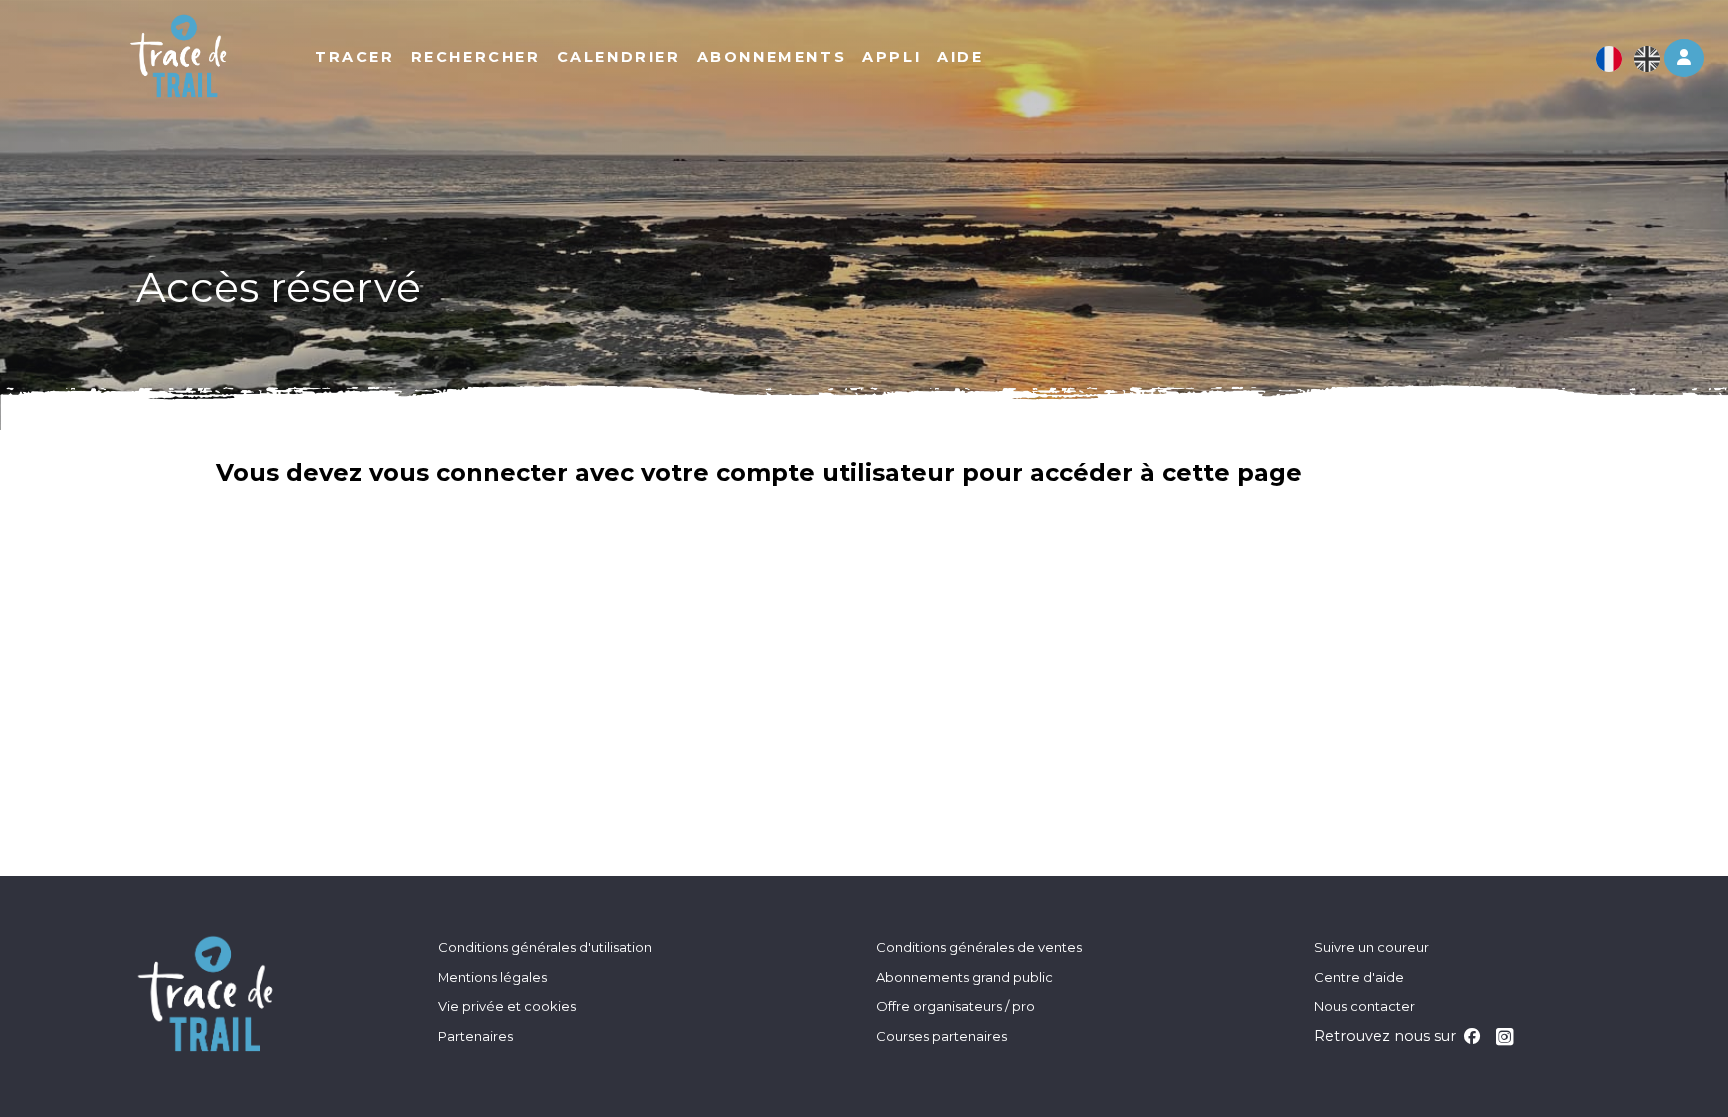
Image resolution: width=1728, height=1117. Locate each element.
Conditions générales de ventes (979, 947)
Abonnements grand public (964, 977)
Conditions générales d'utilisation (545, 947)
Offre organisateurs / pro (955, 1006)
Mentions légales (492, 977)
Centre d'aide (1359, 977)
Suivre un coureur (1371, 947)
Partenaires (475, 1036)
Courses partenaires (941, 1036)
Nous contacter (1364, 1006)
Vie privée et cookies (507, 1006)
